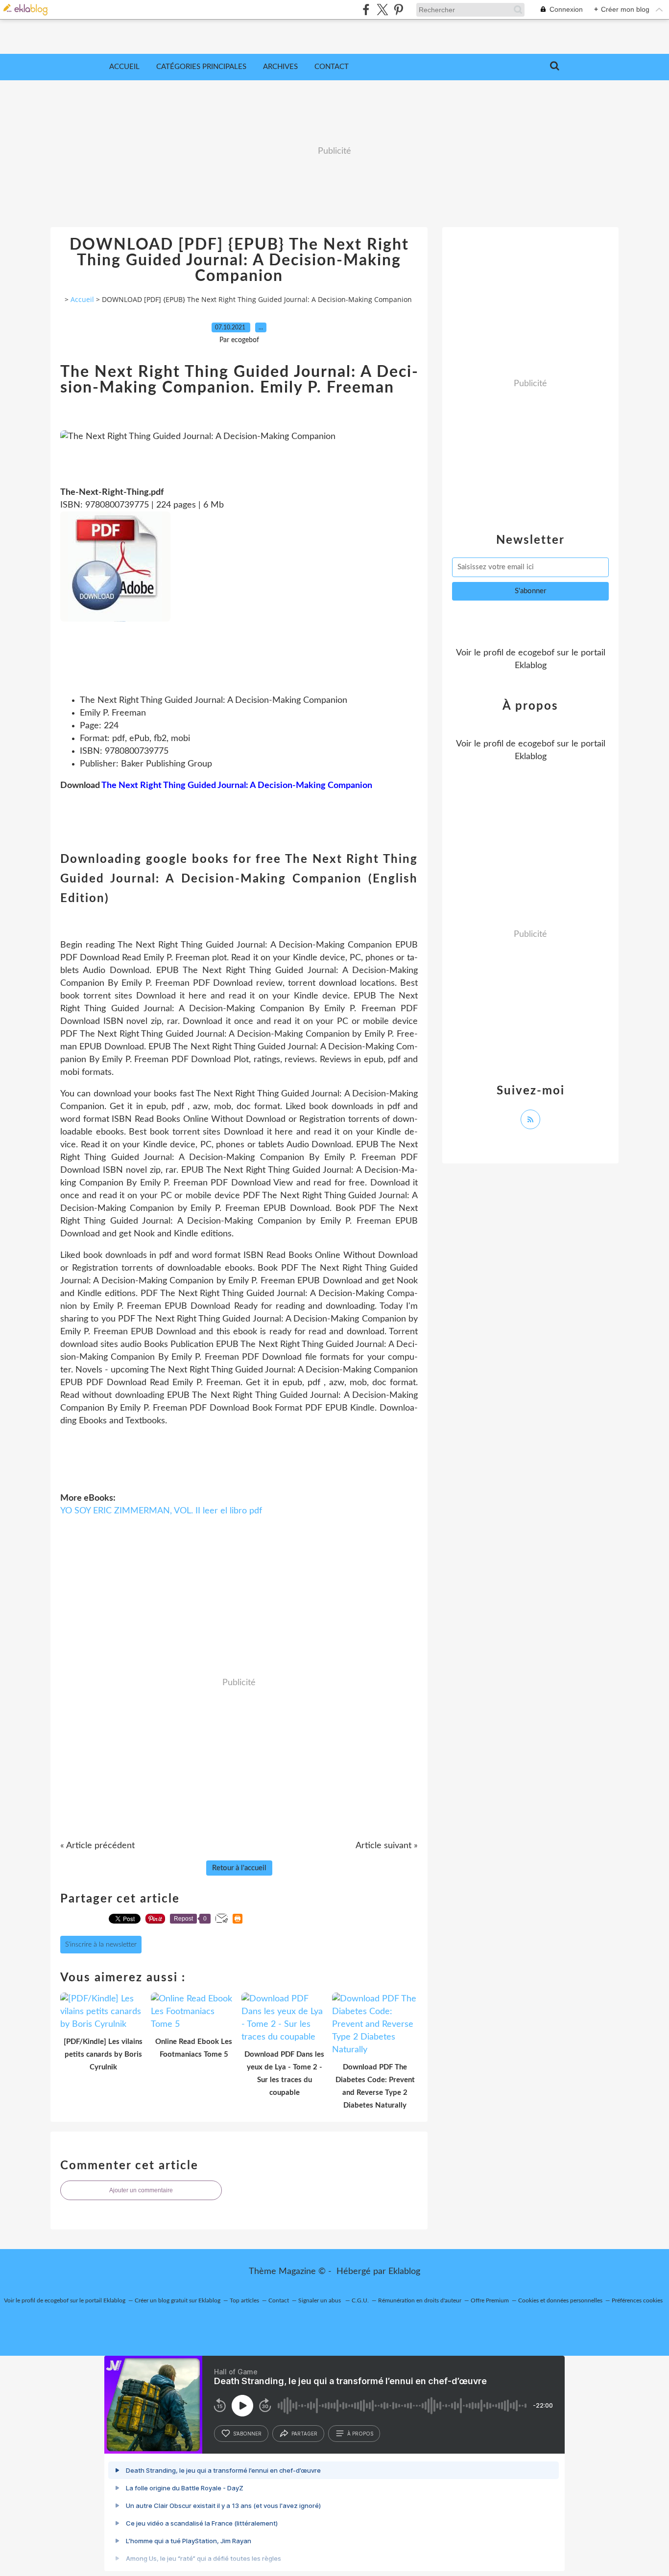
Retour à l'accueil (239, 1868)
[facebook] (366, 10)
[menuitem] (124, 67)
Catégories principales (201, 67)
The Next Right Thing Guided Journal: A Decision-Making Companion (237, 786)
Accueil (124, 67)
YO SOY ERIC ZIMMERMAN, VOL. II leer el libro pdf (161, 1511)
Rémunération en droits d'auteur (420, 2300)
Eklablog (404, 2272)
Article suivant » (387, 1846)
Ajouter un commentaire (141, 2190)
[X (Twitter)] (382, 10)
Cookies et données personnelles (560, 2300)
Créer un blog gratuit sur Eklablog (178, 2300)
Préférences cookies (637, 2300)
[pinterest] (398, 10)
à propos (360, 2434)
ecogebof (536, 653)
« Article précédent (97, 1846)
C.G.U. (360, 2300)
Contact (332, 67)
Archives (280, 67)
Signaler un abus (320, 2300)
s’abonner (247, 2434)
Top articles (244, 2300)
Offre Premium (490, 2300)
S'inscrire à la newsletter (101, 1945)
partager (304, 2434)
